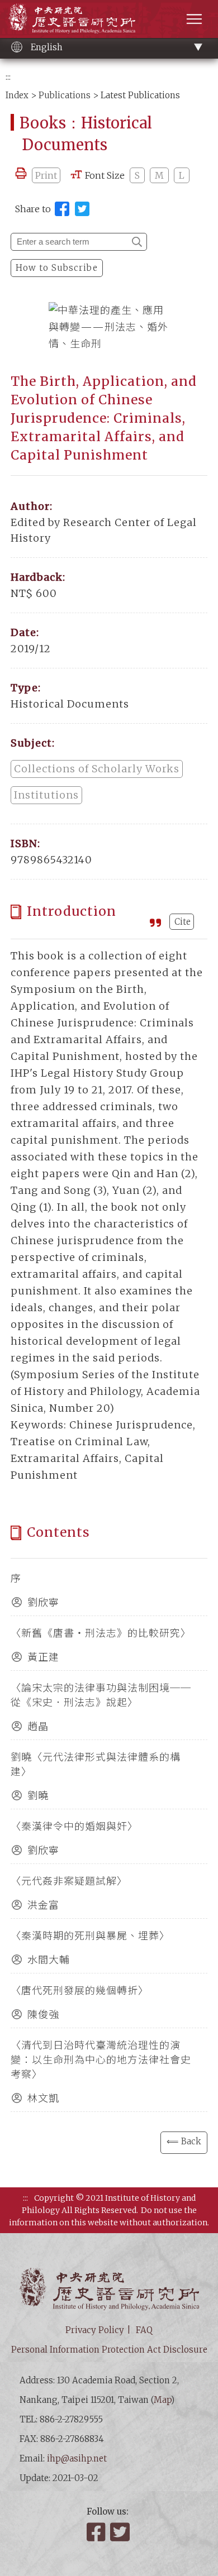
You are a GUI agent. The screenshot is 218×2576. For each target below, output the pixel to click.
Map (162, 2400)
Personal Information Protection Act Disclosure (109, 2350)
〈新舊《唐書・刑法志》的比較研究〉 (101, 1633)
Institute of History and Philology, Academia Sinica (72, 18)
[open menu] (194, 19)
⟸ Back (184, 2141)
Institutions (46, 795)
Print (46, 175)
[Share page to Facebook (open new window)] (62, 209)
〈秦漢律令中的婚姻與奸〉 (74, 1826)
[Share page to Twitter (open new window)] (82, 209)
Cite (183, 922)
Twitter (121, 2532)
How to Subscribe (57, 268)
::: (8, 77)
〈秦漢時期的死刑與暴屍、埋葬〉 (90, 1936)
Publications (65, 95)
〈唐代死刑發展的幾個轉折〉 (80, 1990)
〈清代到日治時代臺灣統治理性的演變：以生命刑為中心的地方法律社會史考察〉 (101, 2060)
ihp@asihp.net (77, 2458)
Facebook (97, 2532)
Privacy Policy (95, 2330)
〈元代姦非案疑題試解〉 (69, 1881)
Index (17, 95)
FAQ (144, 2330)
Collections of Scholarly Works (97, 769)
